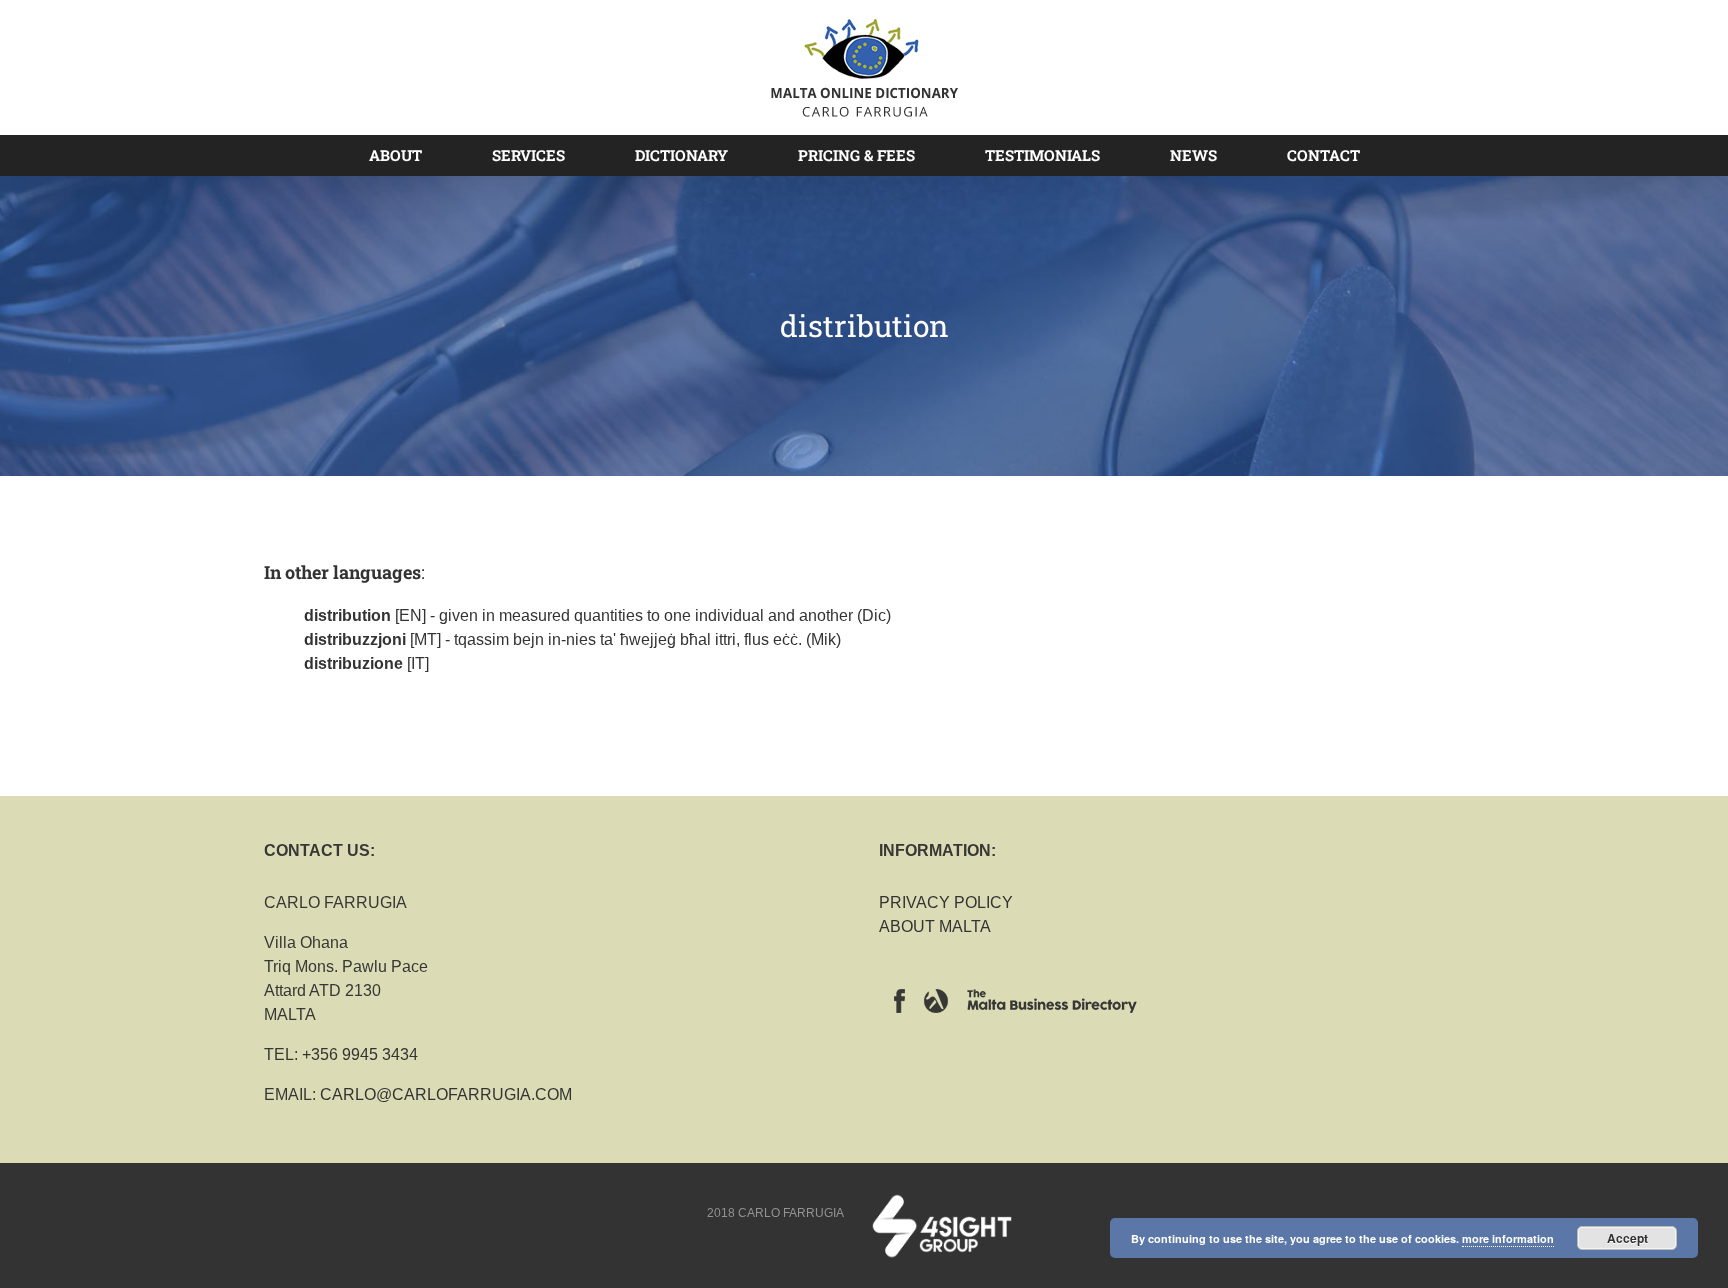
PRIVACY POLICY (946, 902)
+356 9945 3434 (360, 1054)
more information (1508, 1238)
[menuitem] (407, 155)
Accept (1627, 1238)
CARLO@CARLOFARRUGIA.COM (446, 1094)
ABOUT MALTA (935, 926)
